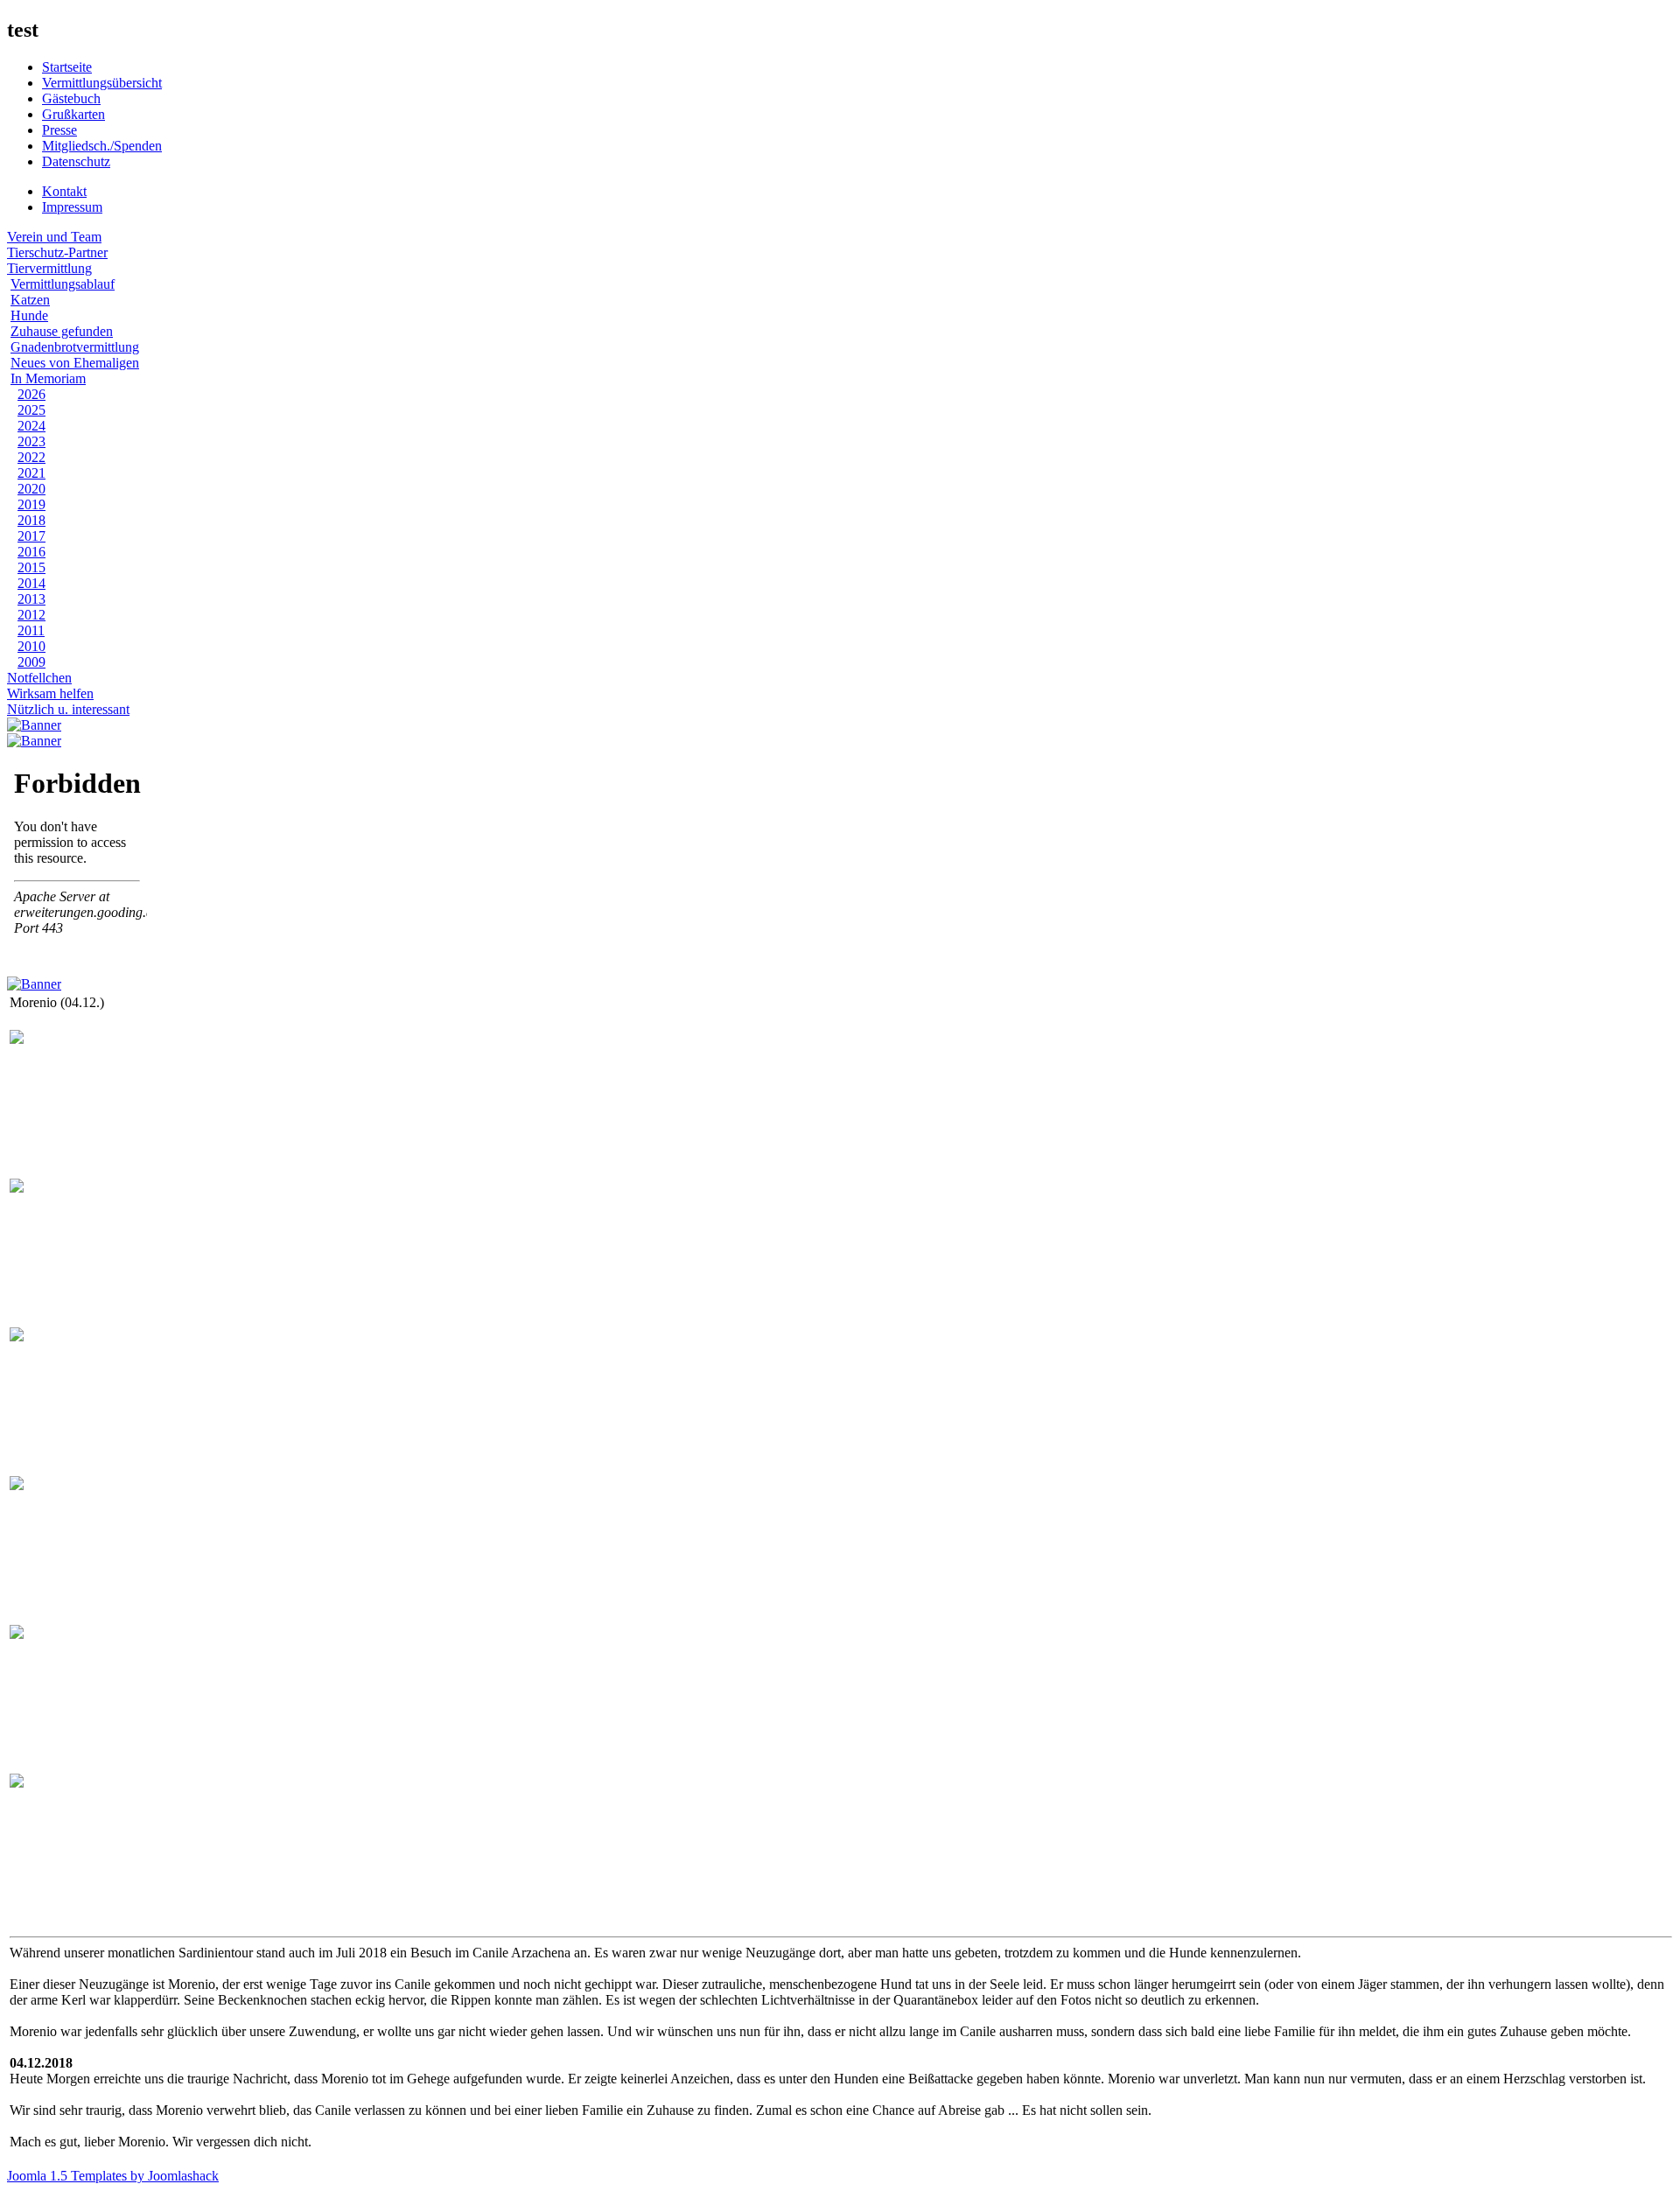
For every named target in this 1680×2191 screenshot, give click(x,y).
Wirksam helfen (50, 693)
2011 (31, 630)
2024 (31, 426)
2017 (31, 536)
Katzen (30, 300)
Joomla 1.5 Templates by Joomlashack (113, 2176)
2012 (31, 615)
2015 (31, 567)
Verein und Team (54, 237)
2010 (31, 646)
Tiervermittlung (49, 268)
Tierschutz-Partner (57, 252)
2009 (31, 662)
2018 (31, 520)
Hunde (29, 315)
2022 (31, 457)
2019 (31, 504)
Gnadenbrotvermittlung (75, 347)
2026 (31, 394)
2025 (31, 410)
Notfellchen (39, 678)
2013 (31, 599)
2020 (31, 489)
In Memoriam (48, 378)
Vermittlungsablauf (63, 284)
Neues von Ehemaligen (75, 363)
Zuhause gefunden (62, 331)
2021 (31, 473)
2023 (31, 441)
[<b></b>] (17, 1039)
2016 (31, 552)
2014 (31, 583)
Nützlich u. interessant (68, 709)
